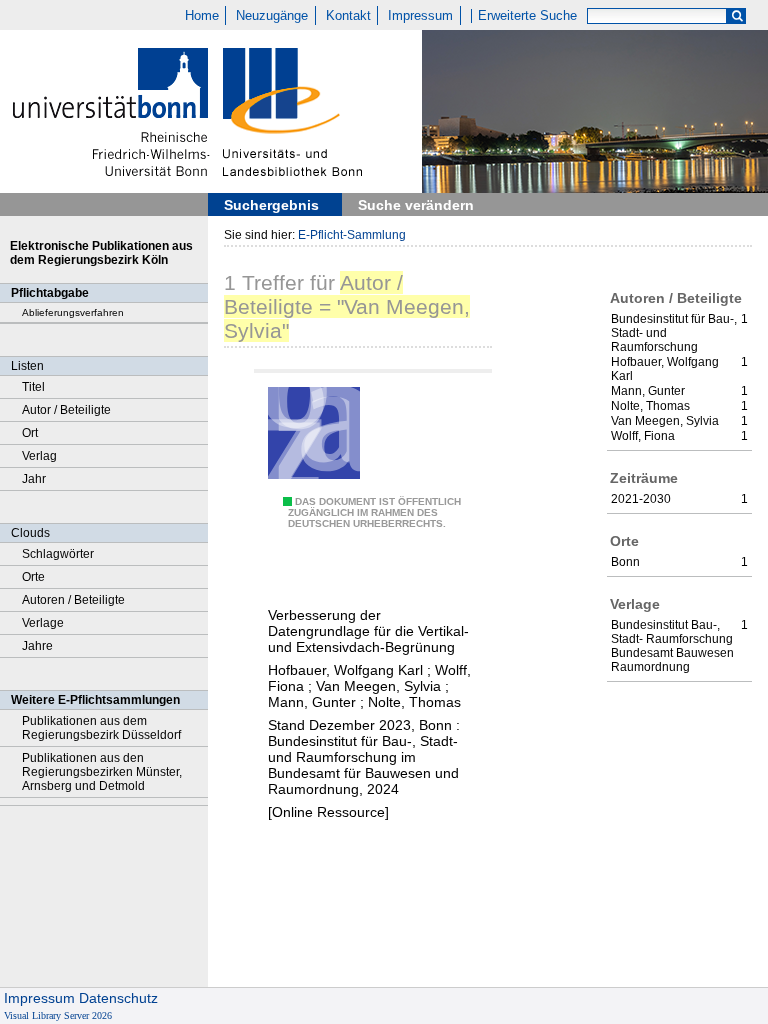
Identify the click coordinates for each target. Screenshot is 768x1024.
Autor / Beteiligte (66, 410)
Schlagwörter (58, 554)
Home (202, 16)
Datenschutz (118, 998)
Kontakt (348, 16)
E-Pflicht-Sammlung (352, 235)
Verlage (43, 623)
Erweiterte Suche (527, 16)
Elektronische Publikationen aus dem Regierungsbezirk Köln (101, 253)
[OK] (737, 16)
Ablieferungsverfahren (73, 312)
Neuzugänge (272, 16)
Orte (33, 577)
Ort (30, 433)
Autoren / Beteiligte (73, 600)
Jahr (34, 479)
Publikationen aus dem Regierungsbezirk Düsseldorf (101, 728)
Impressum (420, 16)
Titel (33, 387)
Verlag (39, 456)
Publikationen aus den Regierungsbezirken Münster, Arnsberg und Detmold (102, 772)
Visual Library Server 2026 (58, 1015)
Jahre (37, 646)
